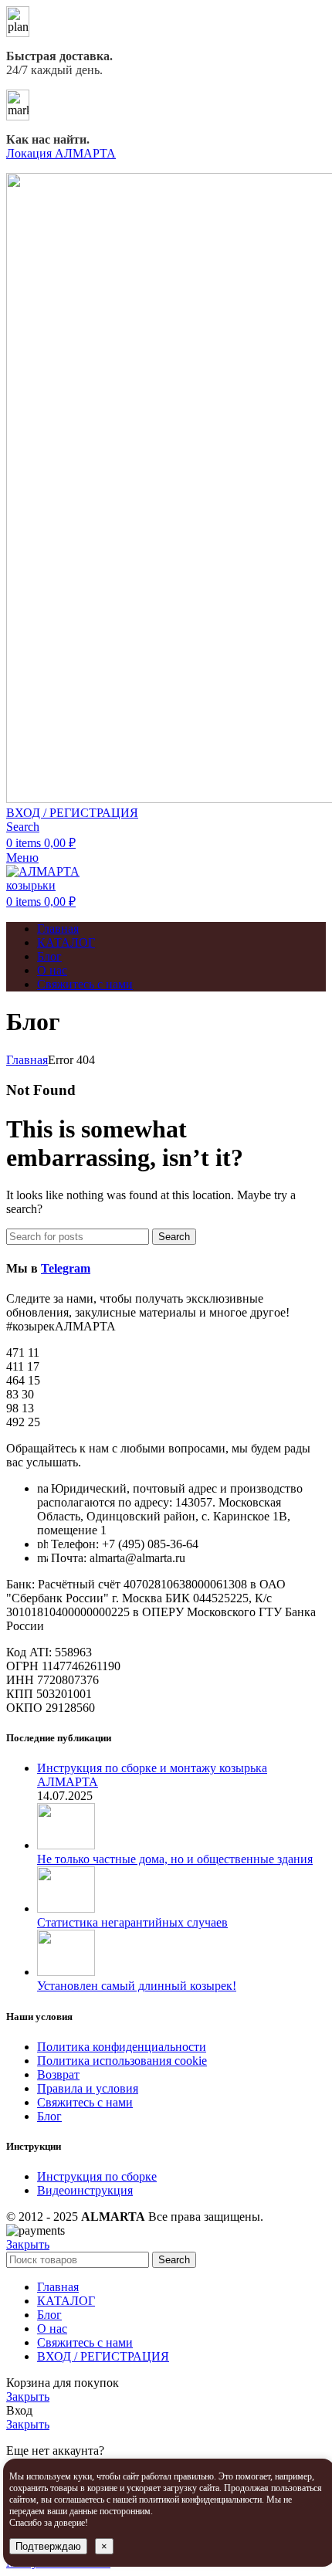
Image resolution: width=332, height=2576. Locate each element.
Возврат (58, 2074)
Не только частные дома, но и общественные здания (175, 1859)
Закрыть (28, 2244)
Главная (27, 1060)
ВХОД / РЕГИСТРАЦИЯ (103, 2356)
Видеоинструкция (85, 2190)
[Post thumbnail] (66, 1845)
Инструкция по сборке (97, 2176)
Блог (49, 2116)
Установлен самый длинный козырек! (137, 1986)
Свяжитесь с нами (85, 2102)
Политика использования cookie (122, 2061)
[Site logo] (53, 885)
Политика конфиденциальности (122, 2047)
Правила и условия (88, 2088)
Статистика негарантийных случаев (132, 1922)
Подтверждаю (48, 2546)
